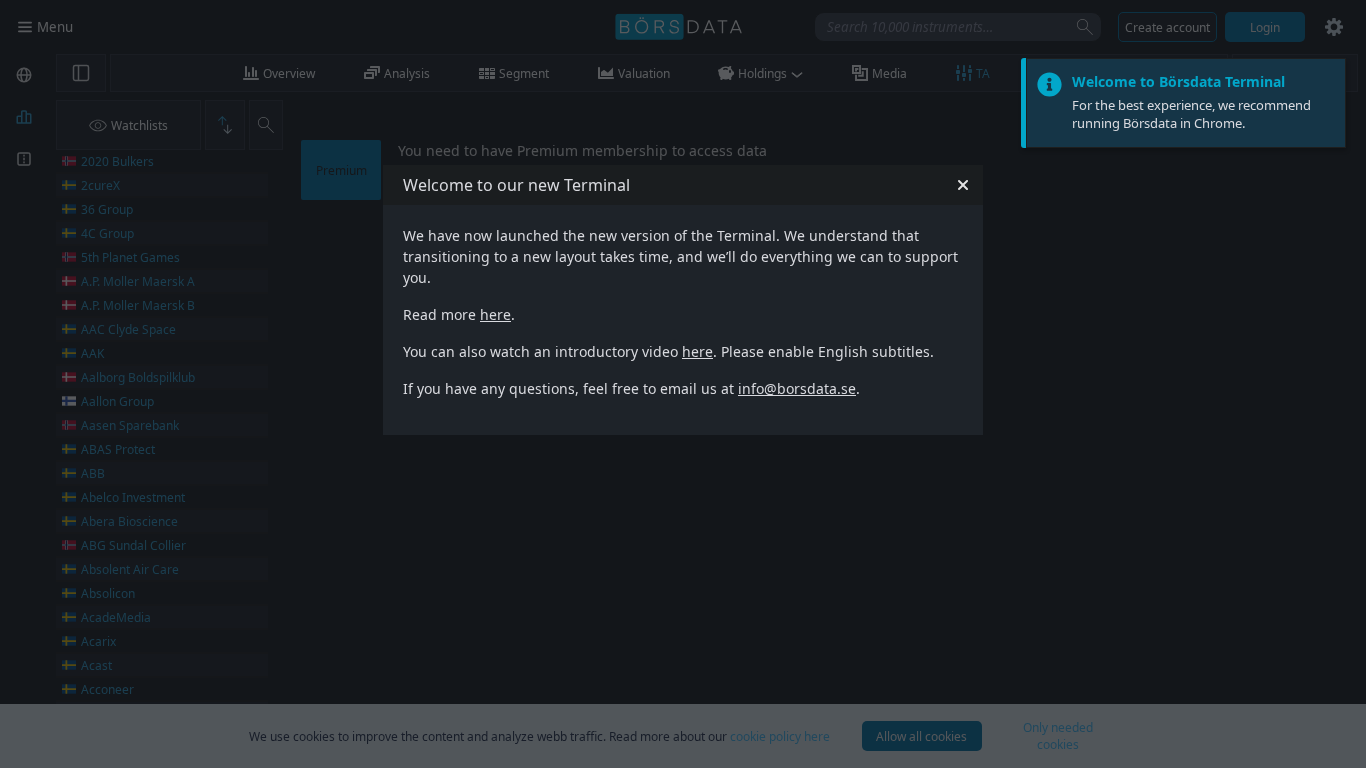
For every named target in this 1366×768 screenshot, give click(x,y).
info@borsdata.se (797, 388)
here (495, 314)
